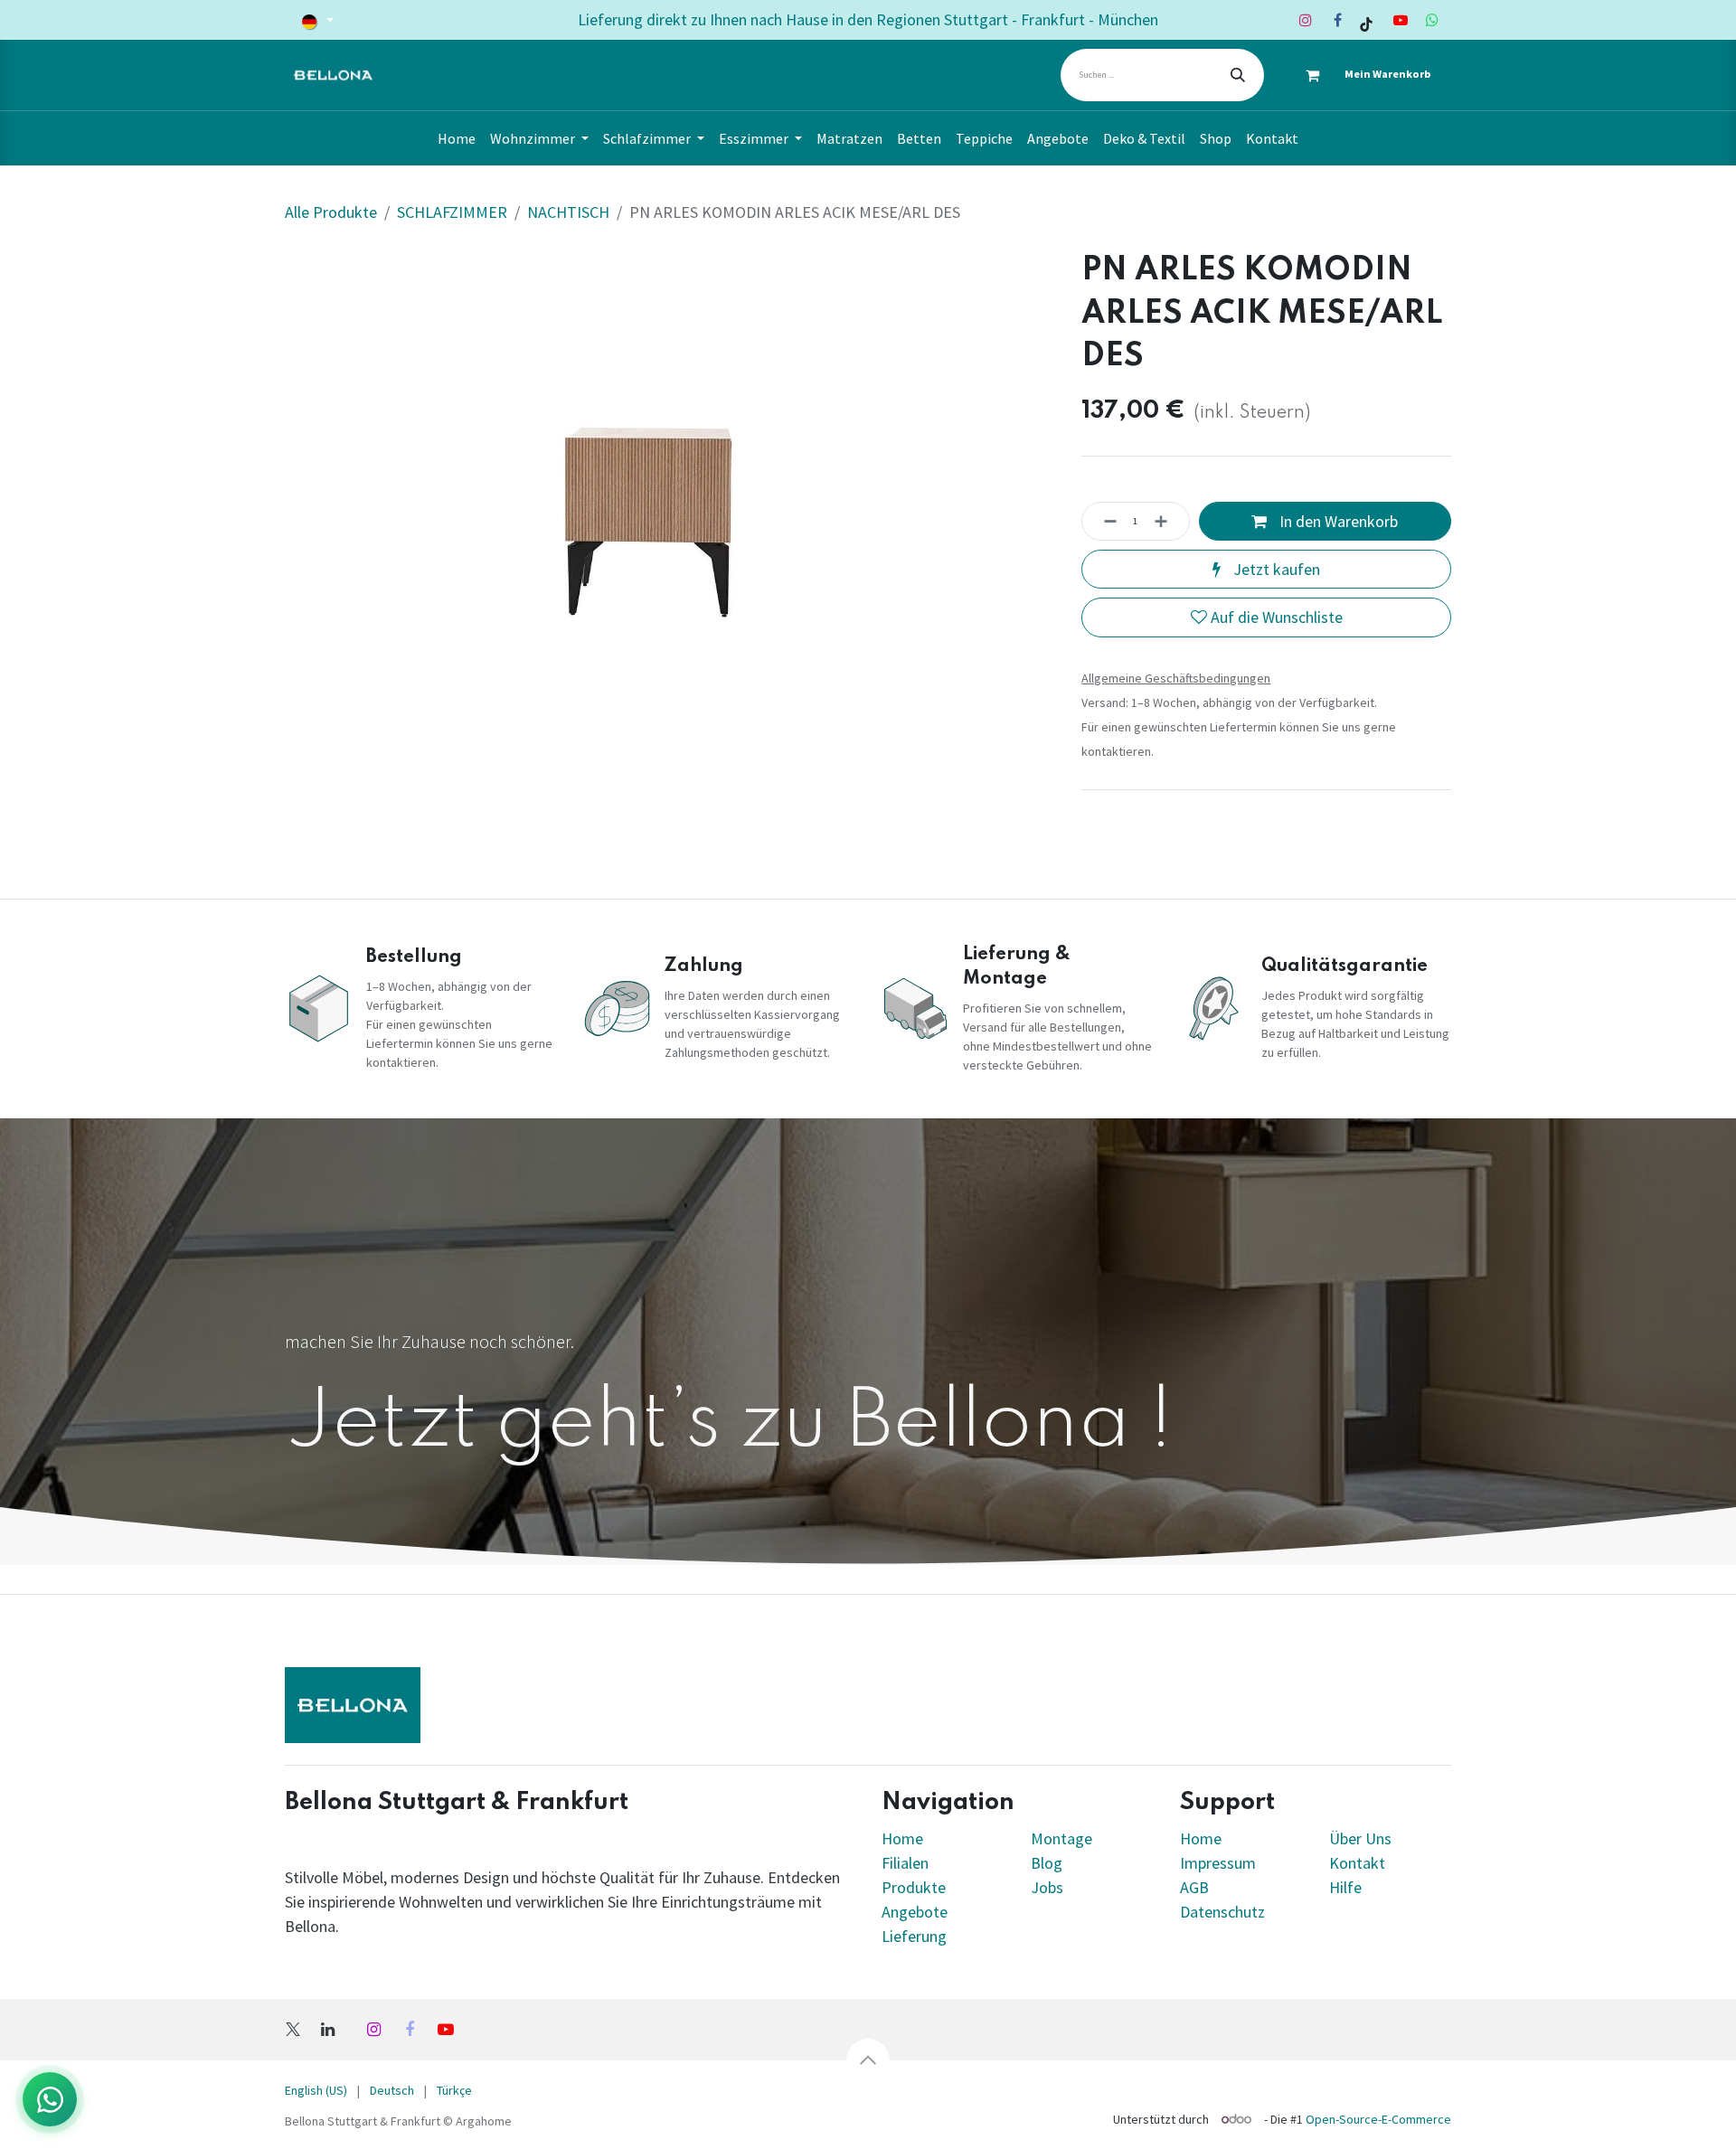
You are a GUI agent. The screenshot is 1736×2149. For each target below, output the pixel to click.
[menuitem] (457, 138)
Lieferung (914, 1936)
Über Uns (1360, 1838)
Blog (1047, 1863)
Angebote (915, 1912)
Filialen (907, 1863)
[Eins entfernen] (1105, 521)
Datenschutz (1222, 1912)
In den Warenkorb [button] (1337, 521)
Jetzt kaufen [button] (1275, 569)
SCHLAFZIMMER (452, 212)
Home (902, 1838)
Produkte (914, 1887)
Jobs (1047, 1887)
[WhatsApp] (50, 2099)
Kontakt (1357, 1863)
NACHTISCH (568, 212)
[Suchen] (1238, 75)
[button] (868, 2060)
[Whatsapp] (1432, 20)
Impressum (1218, 1863)
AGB (1194, 1887)
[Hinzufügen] (1166, 521)
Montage (1061, 1838)
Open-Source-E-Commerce (1378, 2119)
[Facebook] (1337, 20)
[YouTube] (1401, 20)
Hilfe (1345, 1887)
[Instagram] (1306, 20)
